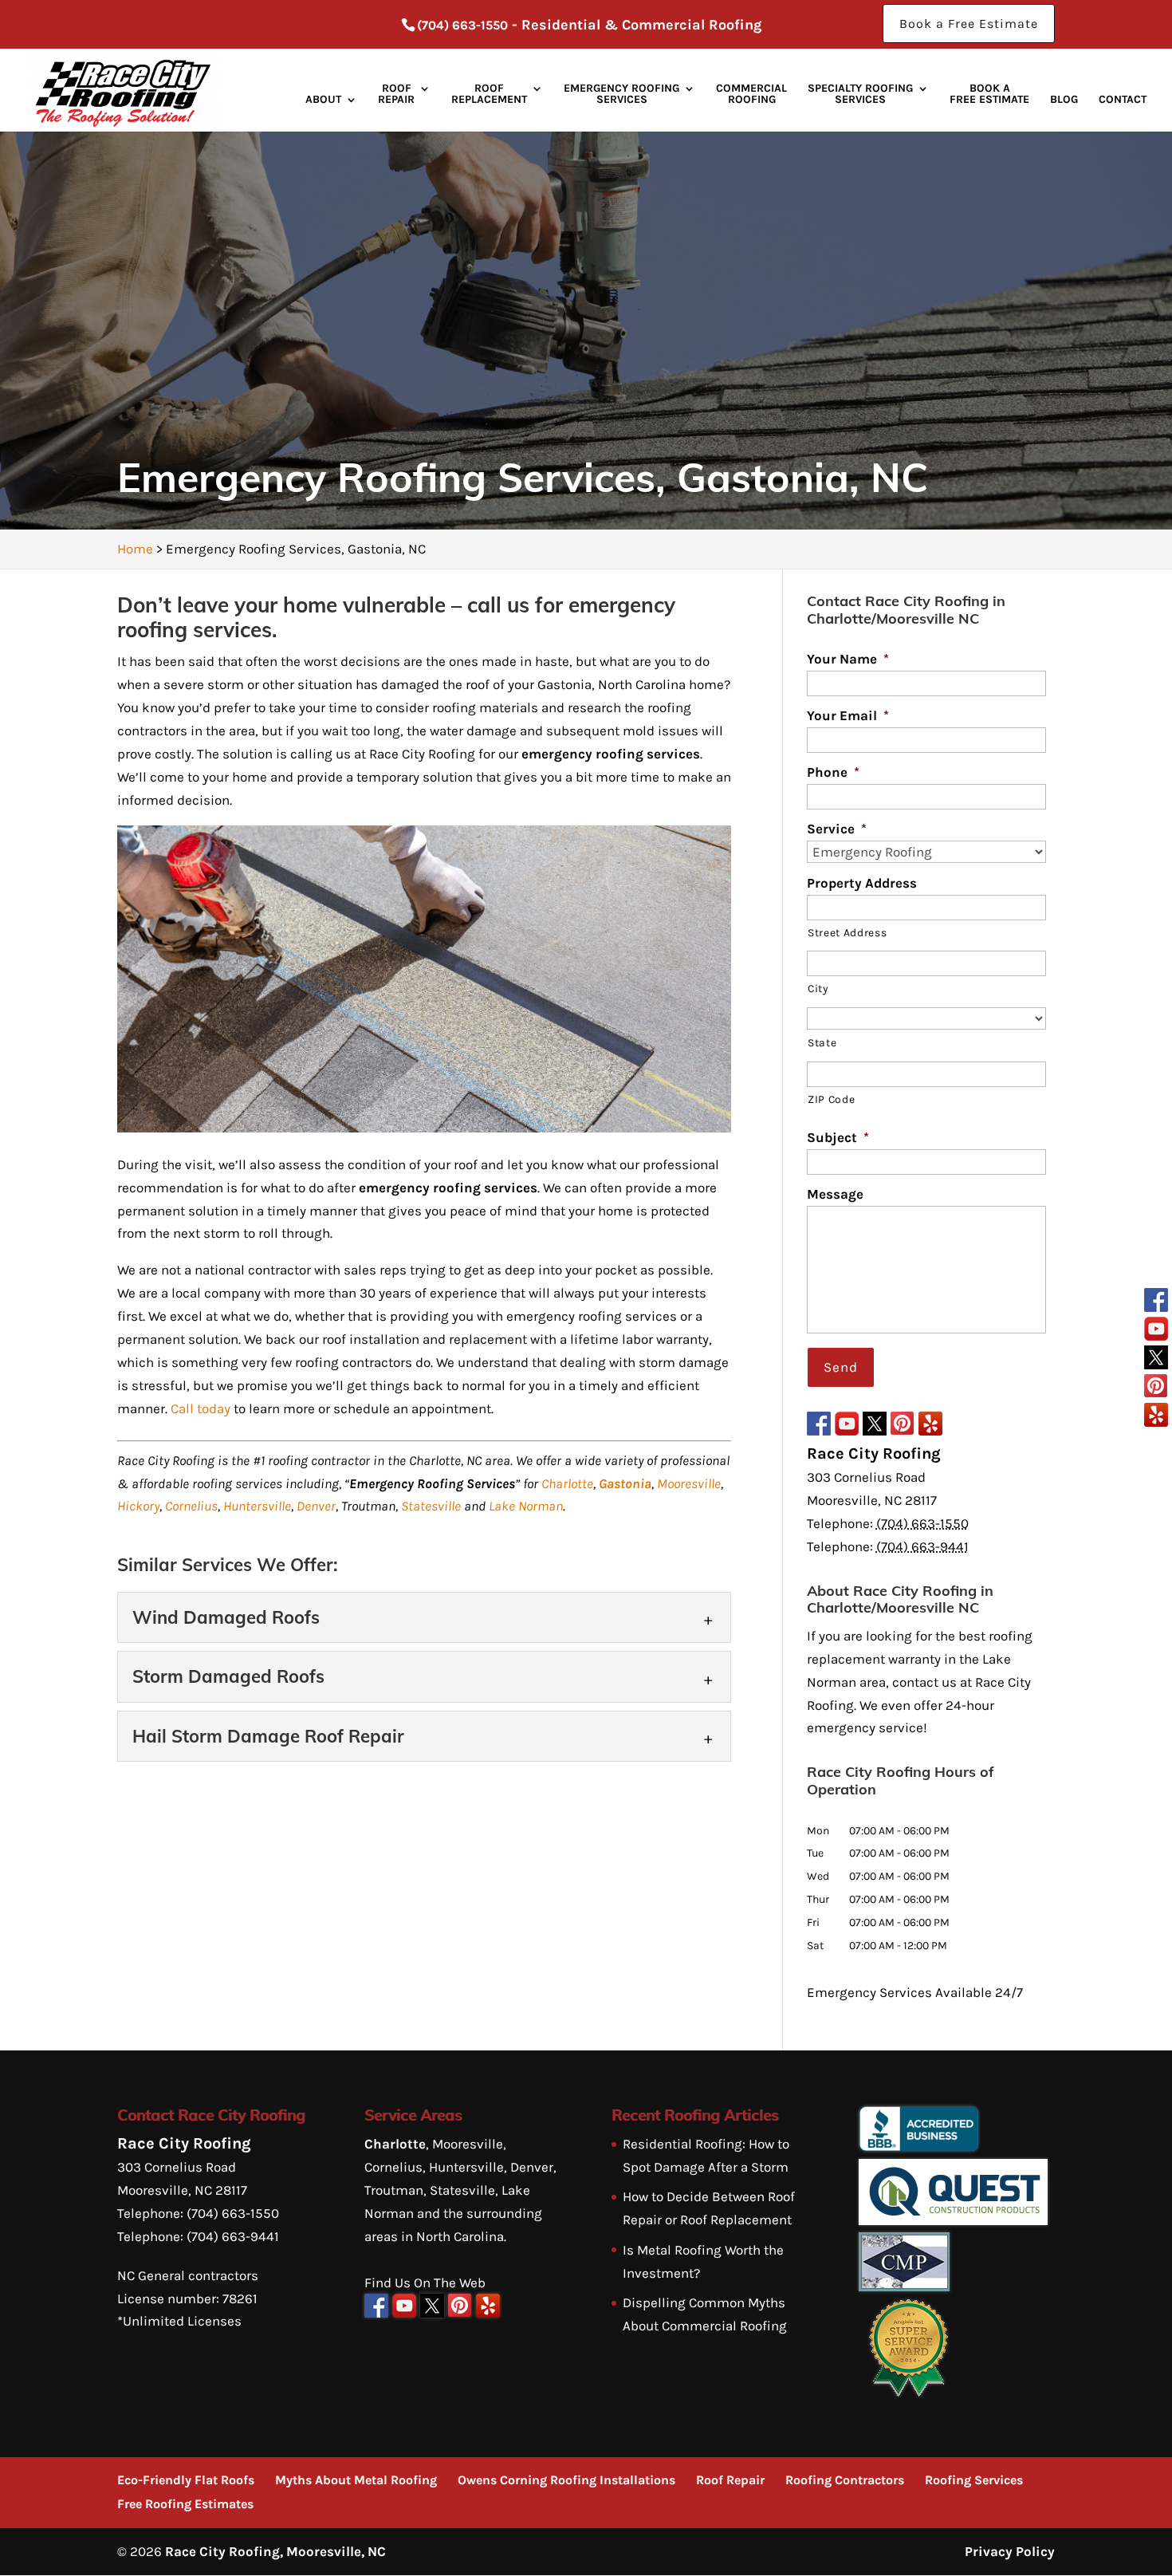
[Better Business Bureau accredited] (918, 2147)
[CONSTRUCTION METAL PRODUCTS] (904, 2286)
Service (837, 829)
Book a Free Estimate (969, 24)
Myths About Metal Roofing (356, 2480)
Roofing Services (974, 2480)
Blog (1064, 100)
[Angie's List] (908, 2393)
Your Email (848, 715)
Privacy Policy (1010, 2551)
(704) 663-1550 (462, 25)
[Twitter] (1156, 1360)
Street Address (847, 932)
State (822, 1042)
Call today (201, 1408)
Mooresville (689, 1483)
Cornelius (191, 1506)
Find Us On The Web (425, 2283)
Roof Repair (396, 95)
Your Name (848, 659)
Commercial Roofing (751, 95)
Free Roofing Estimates (185, 2504)
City (818, 988)
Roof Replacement (489, 95)
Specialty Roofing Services (860, 95)
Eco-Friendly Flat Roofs (186, 2480)
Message (835, 1194)
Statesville (431, 1506)
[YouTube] (1156, 1331)
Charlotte (567, 1483)
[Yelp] (1156, 1417)
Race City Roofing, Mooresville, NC (275, 2551)
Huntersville (257, 1506)
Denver (316, 1506)
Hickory (138, 1506)
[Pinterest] (1156, 1388)
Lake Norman (526, 1506)
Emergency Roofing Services (621, 95)
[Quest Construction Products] (953, 2220)
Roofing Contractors (845, 2480)
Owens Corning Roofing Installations (566, 2480)
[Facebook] (1156, 1302)
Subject (838, 1137)
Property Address (862, 883)
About (323, 100)
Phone (833, 772)
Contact (1123, 100)
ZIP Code (831, 1099)
